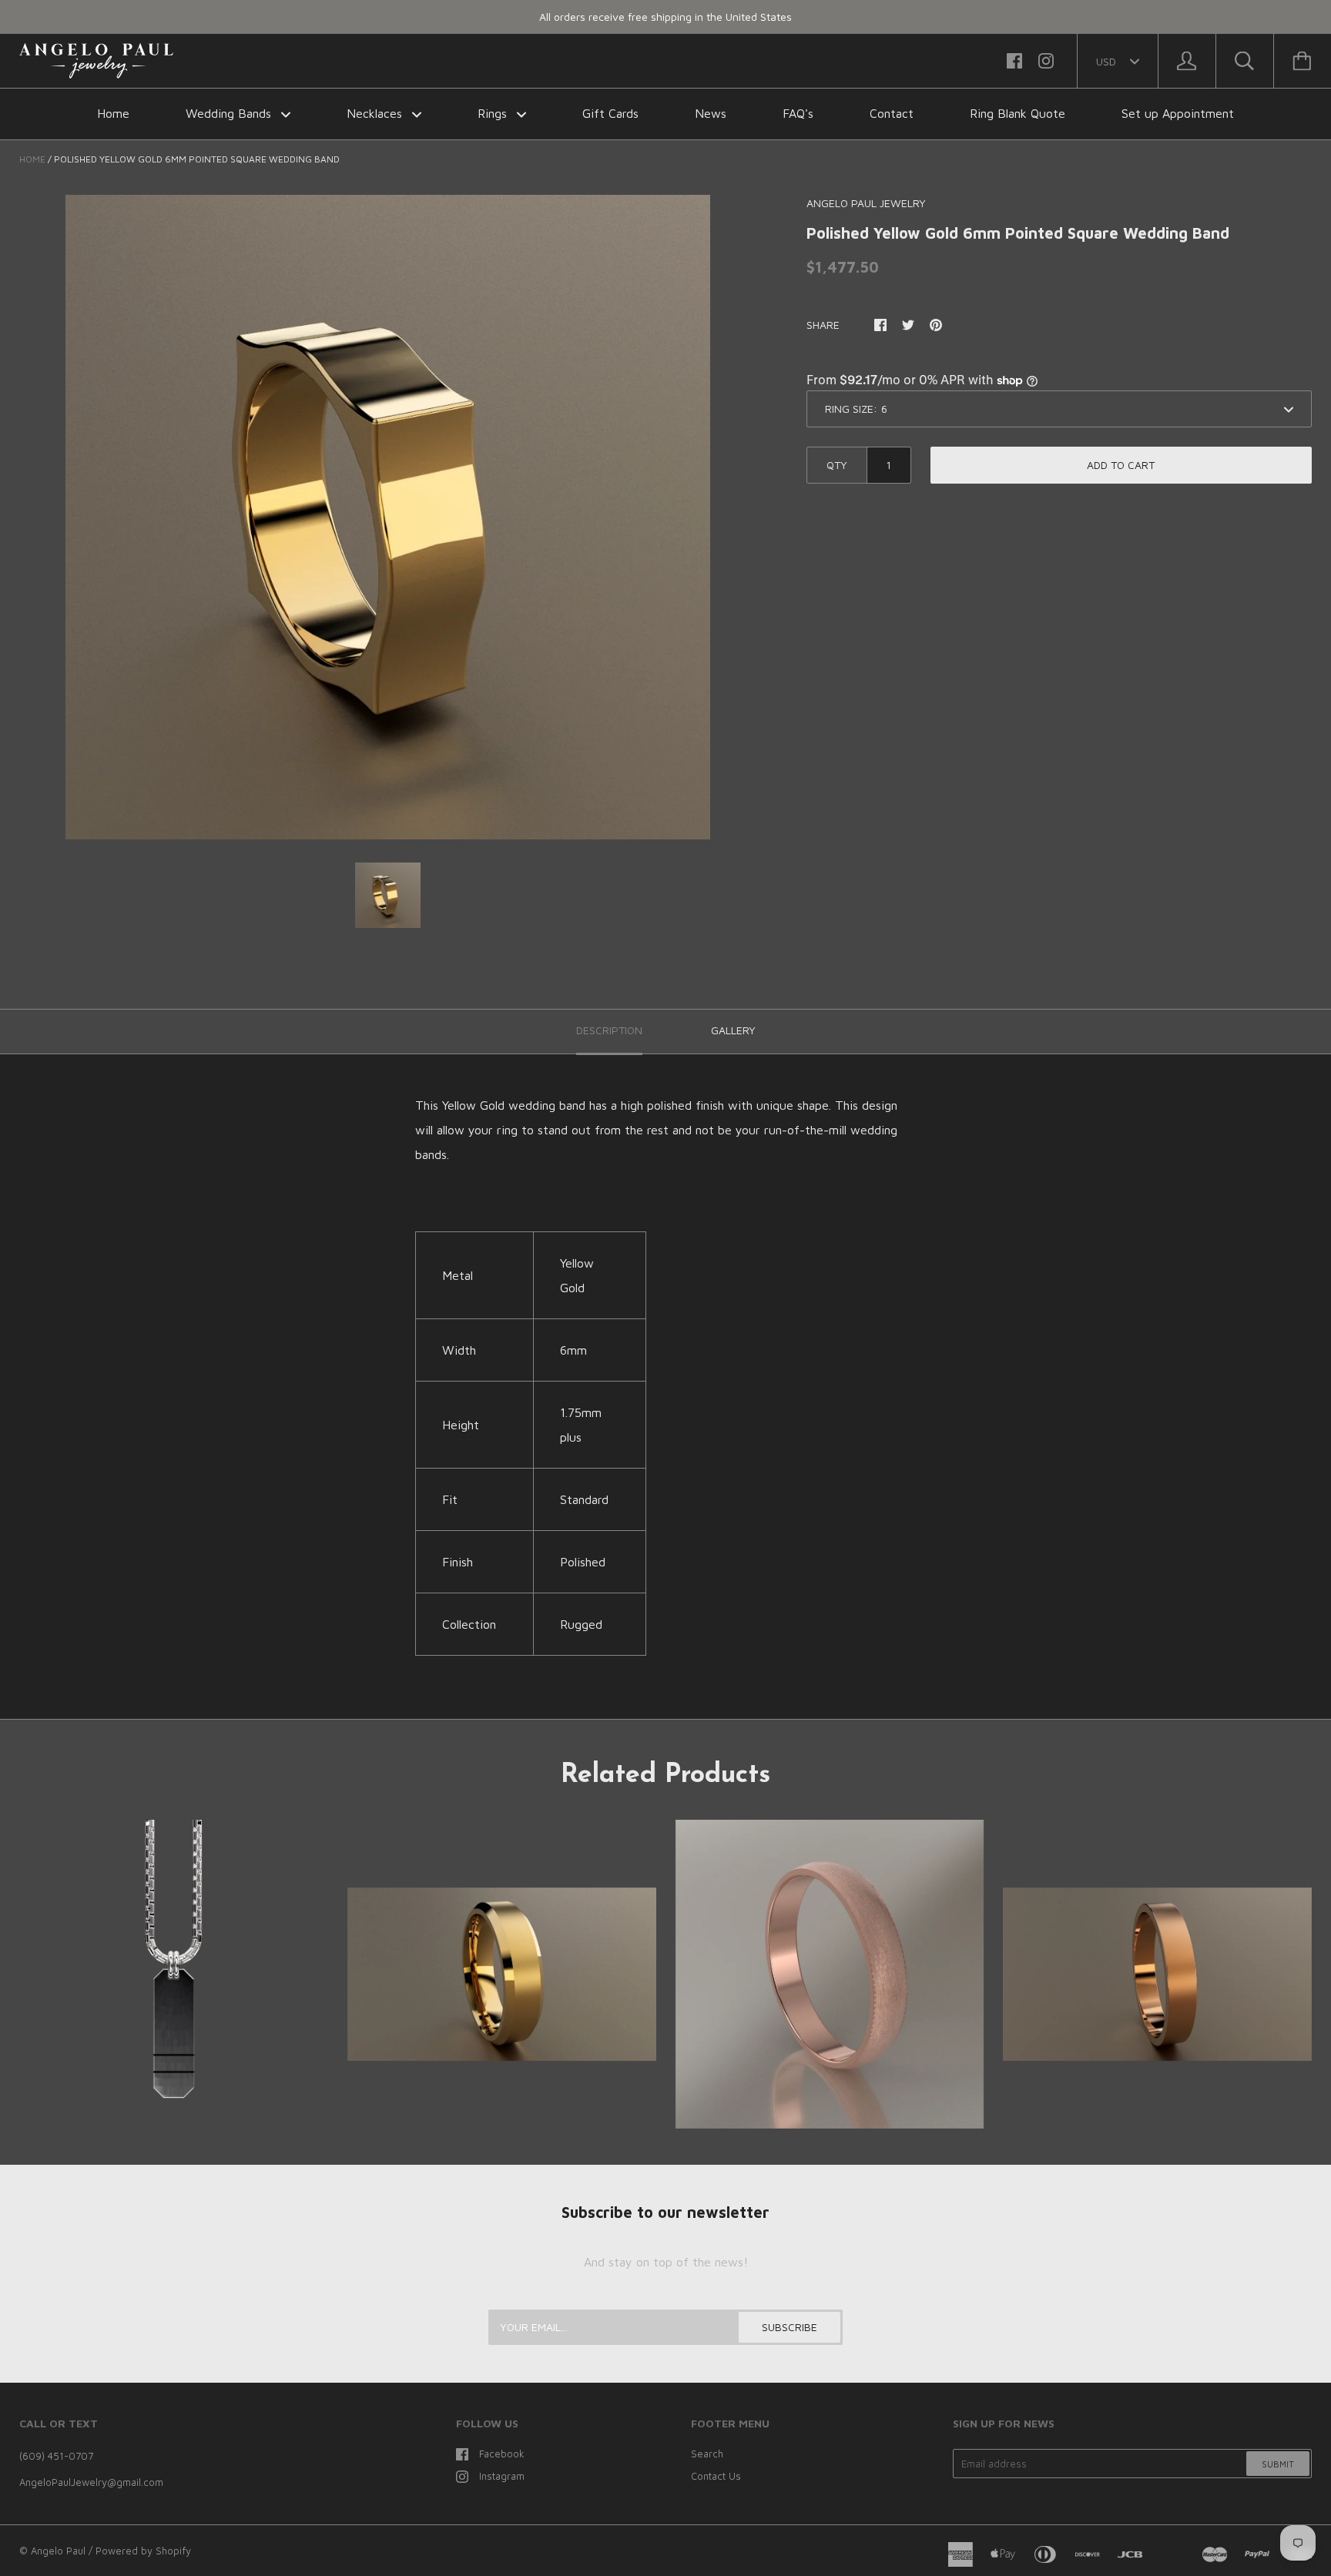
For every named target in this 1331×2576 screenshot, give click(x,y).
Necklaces (376, 113)
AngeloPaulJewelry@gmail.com (91, 2482)
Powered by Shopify (143, 2551)
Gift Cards (610, 113)
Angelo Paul (58, 2551)
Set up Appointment (1178, 113)
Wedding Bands (230, 113)
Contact (892, 113)
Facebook (502, 2454)
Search (707, 2454)
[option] (388, 517)
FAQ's (798, 113)
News (711, 113)
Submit (1278, 2464)
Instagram (502, 2476)
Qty (837, 465)
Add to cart (1121, 465)
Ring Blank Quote (1018, 113)
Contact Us (716, 2476)
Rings (494, 113)
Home (113, 113)
